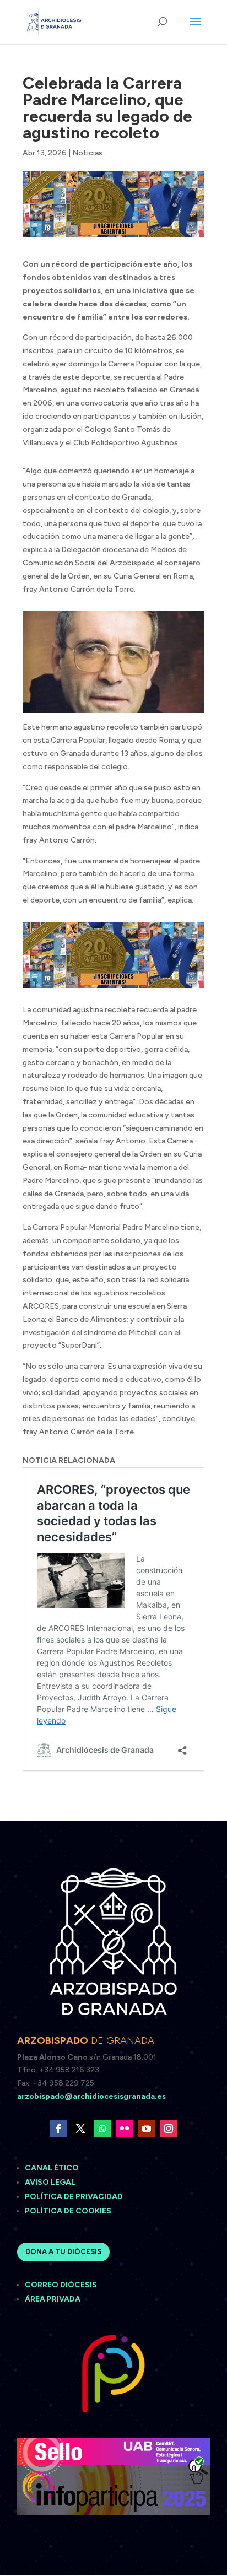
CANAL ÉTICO (53, 2168)
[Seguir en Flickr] (125, 2129)
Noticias (87, 153)
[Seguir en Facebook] (58, 2129)
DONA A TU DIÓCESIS (63, 2252)
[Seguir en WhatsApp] (102, 2129)
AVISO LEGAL (51, 2182)
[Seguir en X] (80, 2129)
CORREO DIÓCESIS (61, 2285)
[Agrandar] (190, 625)
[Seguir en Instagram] (169, 2129)
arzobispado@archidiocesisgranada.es (91, 2096)
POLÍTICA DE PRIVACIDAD (74, 2197)
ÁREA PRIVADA (53, 2299)
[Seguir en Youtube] (147, 2129)
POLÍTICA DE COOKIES (68, 2211)
